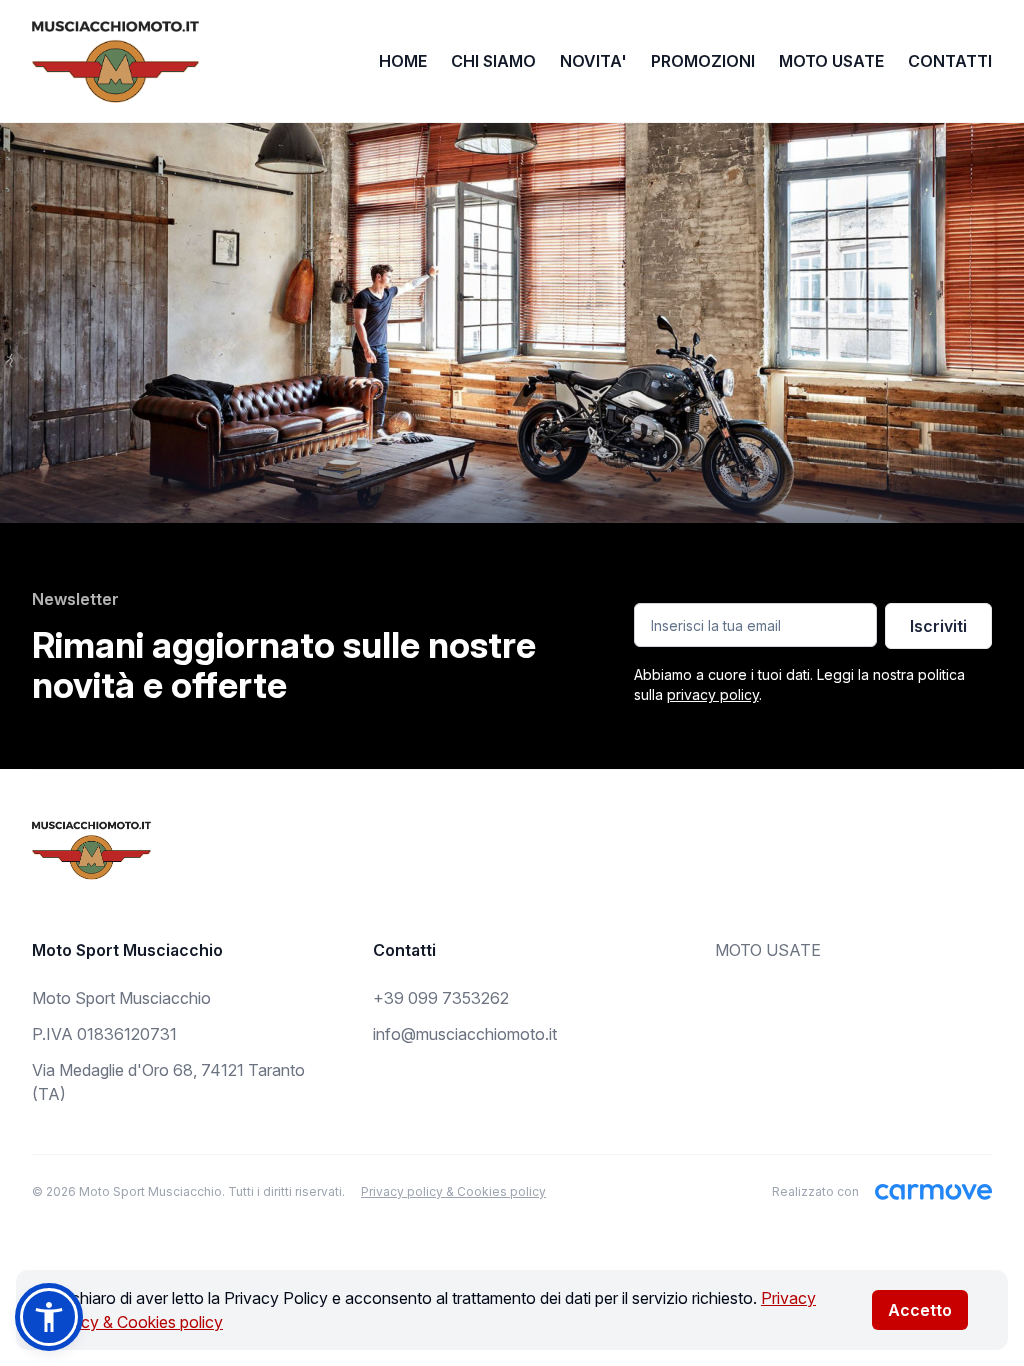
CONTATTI (950, 61)
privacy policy (713, 694)
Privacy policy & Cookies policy (453, 1191)
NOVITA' (593, 61)
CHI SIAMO (493, 61)
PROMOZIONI (703, 61)
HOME (403, 61)
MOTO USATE (831, 61)
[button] (49, 1317)
